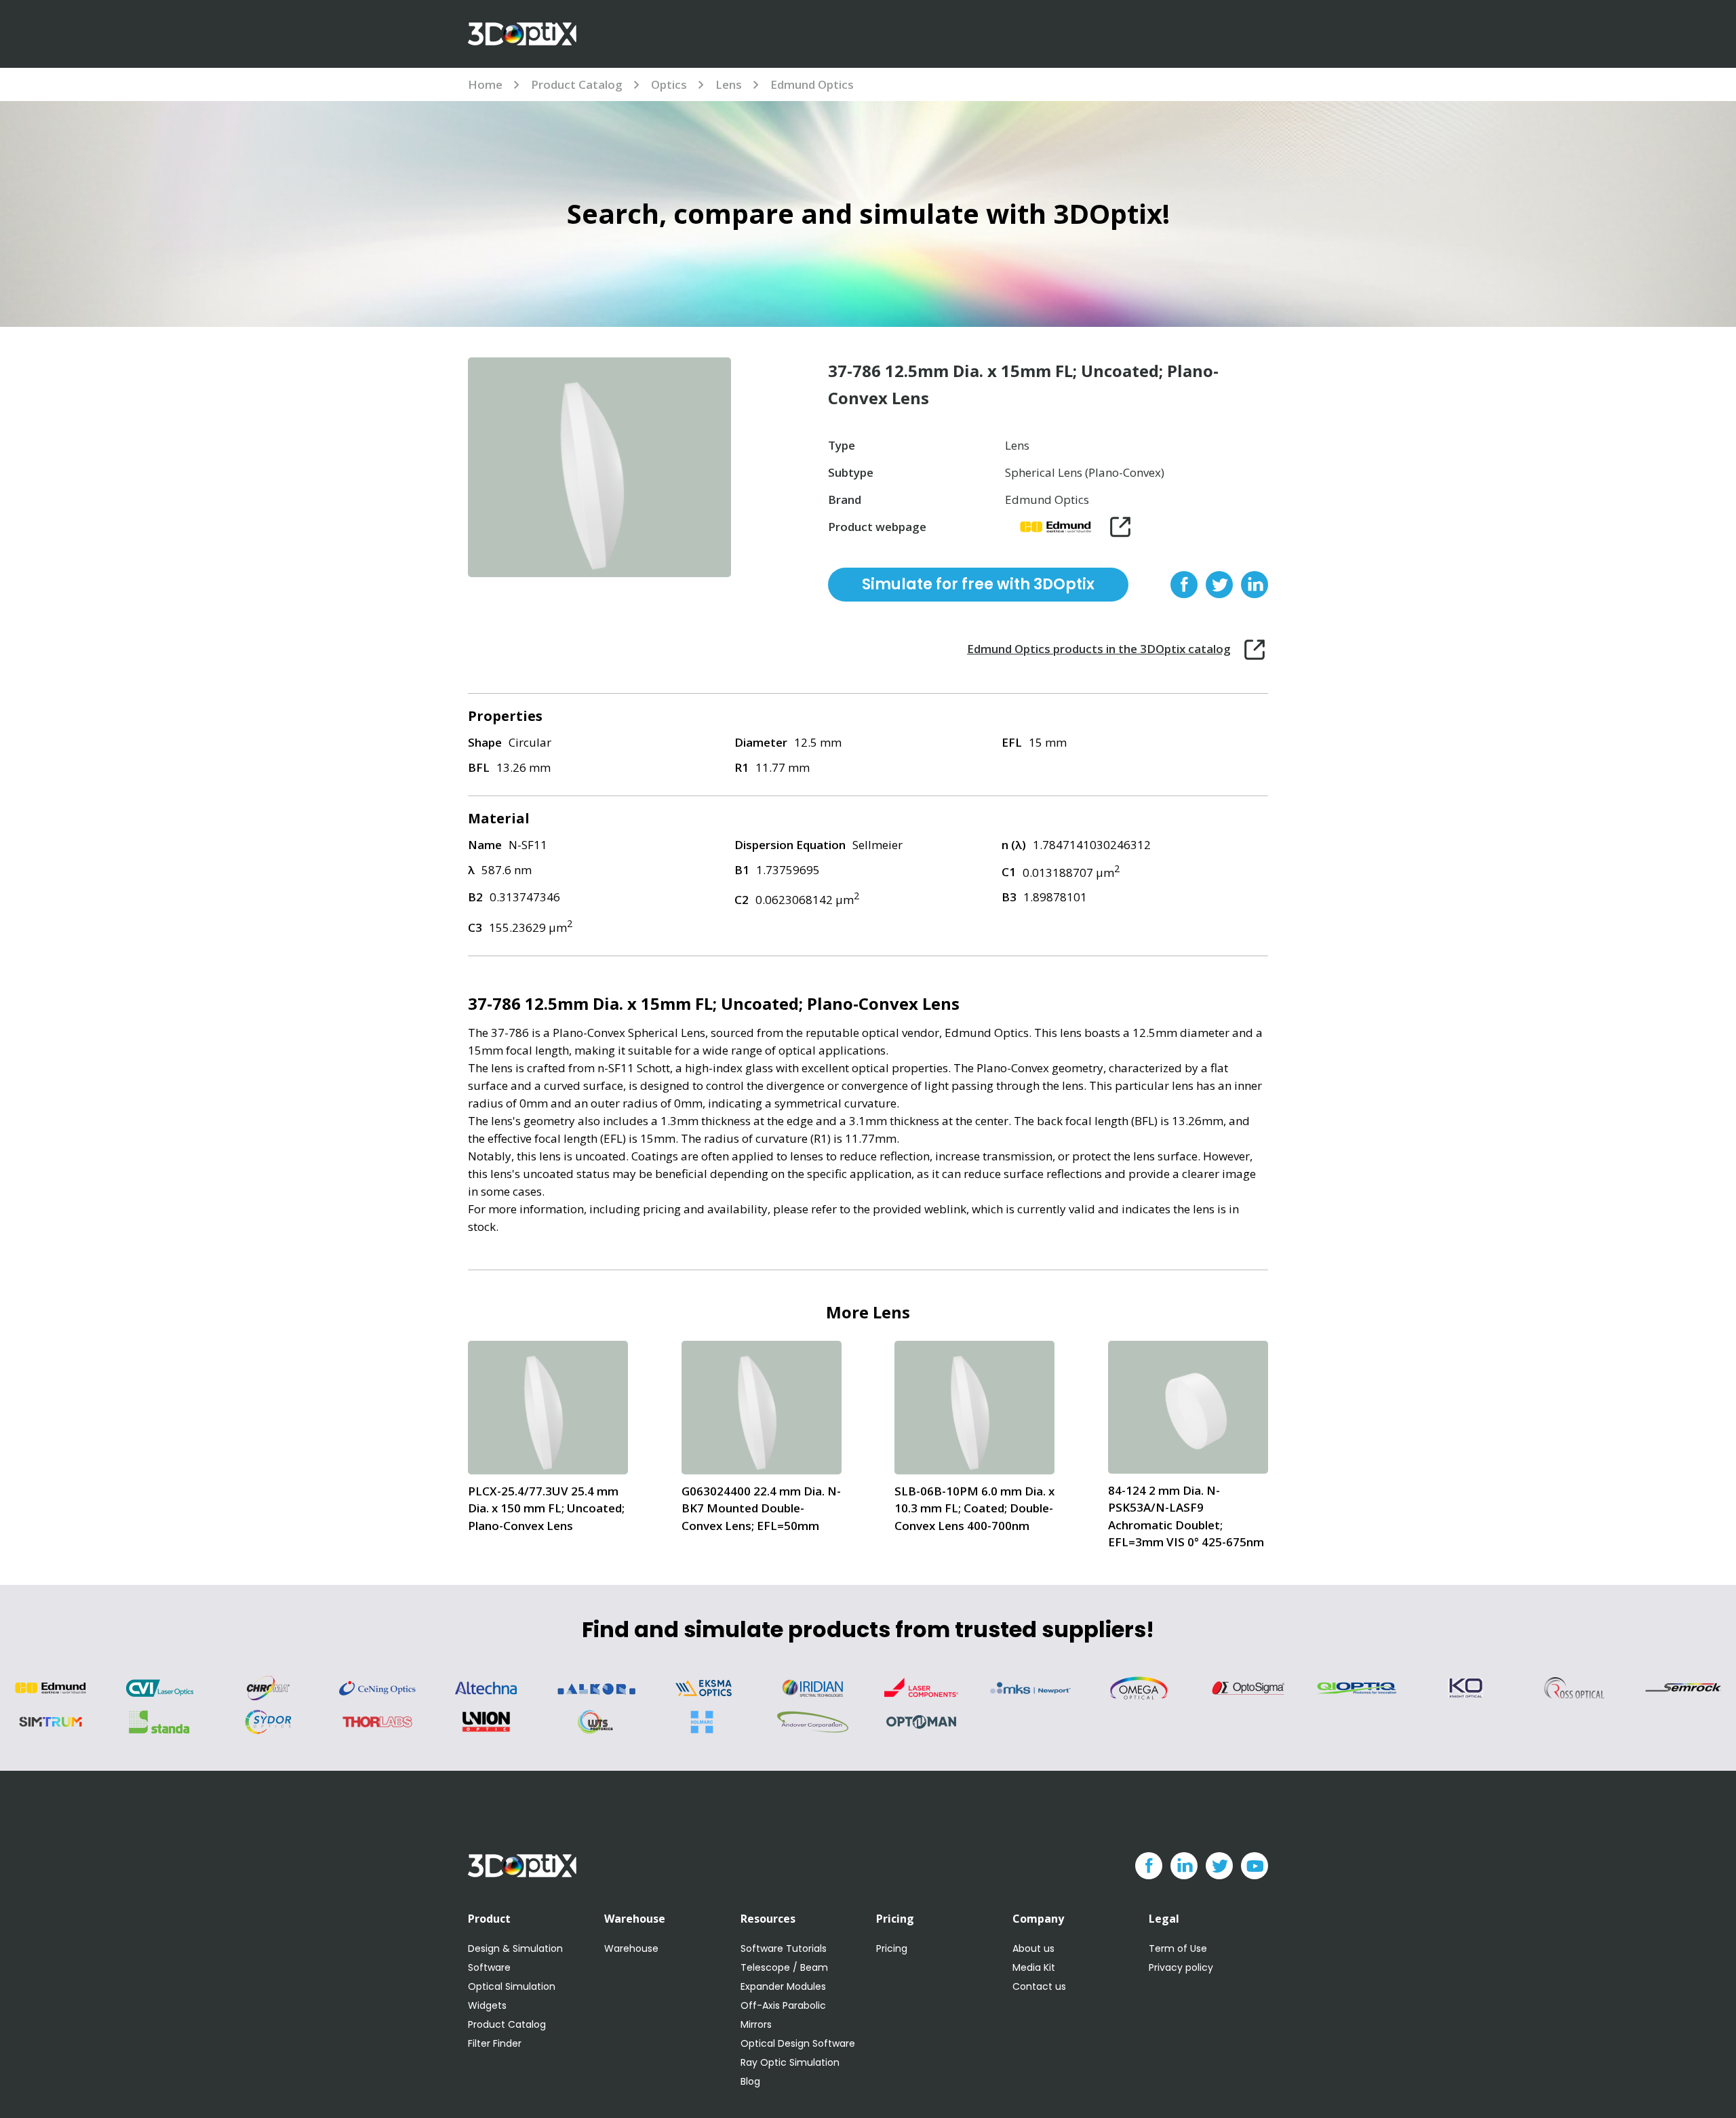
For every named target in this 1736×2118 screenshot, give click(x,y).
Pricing (892, 1948)
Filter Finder (495, 2043)
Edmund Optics (812, 84)
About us (1033, 1948)
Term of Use (1178, 1948)
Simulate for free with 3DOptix (978, 584)
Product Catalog (577, 84)
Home (485, 84)
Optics (669, 84)
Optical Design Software (798, 2043)
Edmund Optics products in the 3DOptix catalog (1099, 649)
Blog (750, 2081)
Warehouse (631, 1948)
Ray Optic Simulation (790, 2062)
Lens (729, 84)
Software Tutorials (784, 1948)
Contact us (1039, 1986)
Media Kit (1034, 1967)
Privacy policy (1181, 1967)
